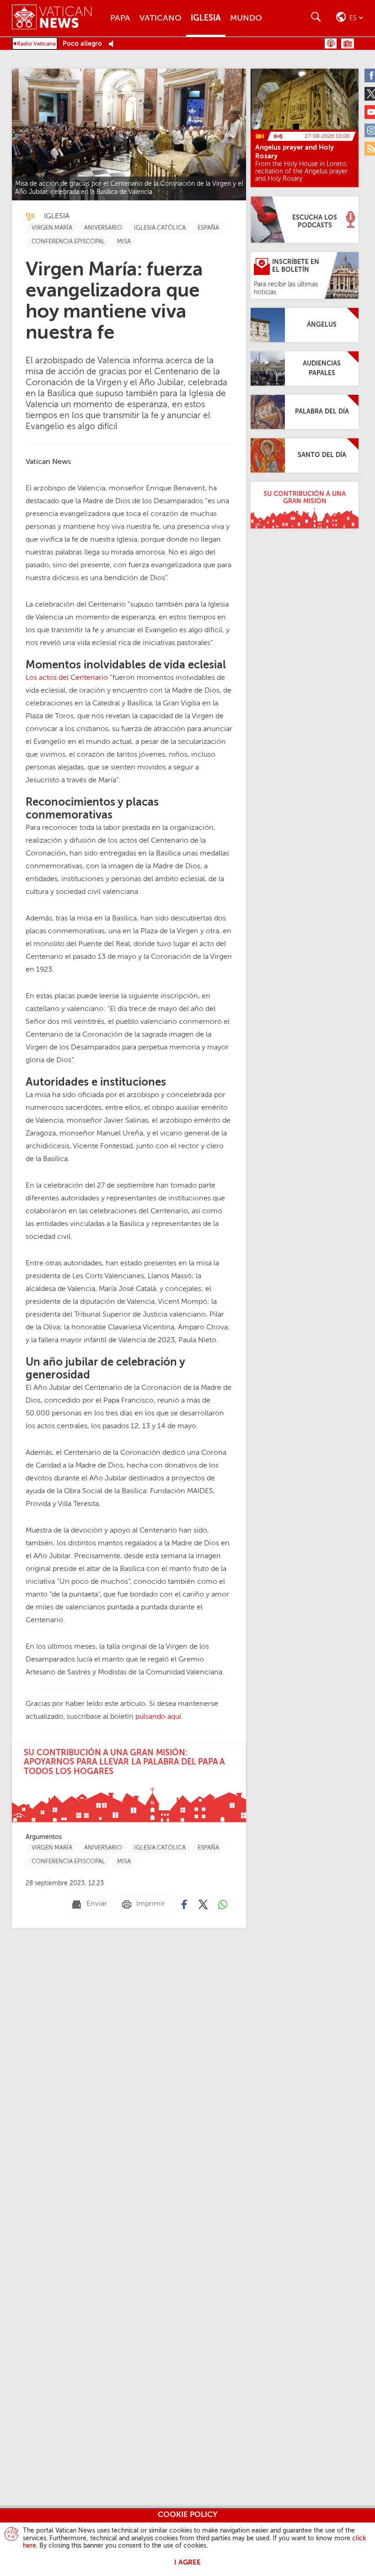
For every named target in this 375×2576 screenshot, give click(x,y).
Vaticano (161, 18)
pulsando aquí (158, 1717)
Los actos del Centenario (67, 678)
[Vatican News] (59, 18)
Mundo (246, 18)
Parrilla (348, 43)
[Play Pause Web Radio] (114, 44)
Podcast (331, 43)
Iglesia (206, 18)
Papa (120, 18)
